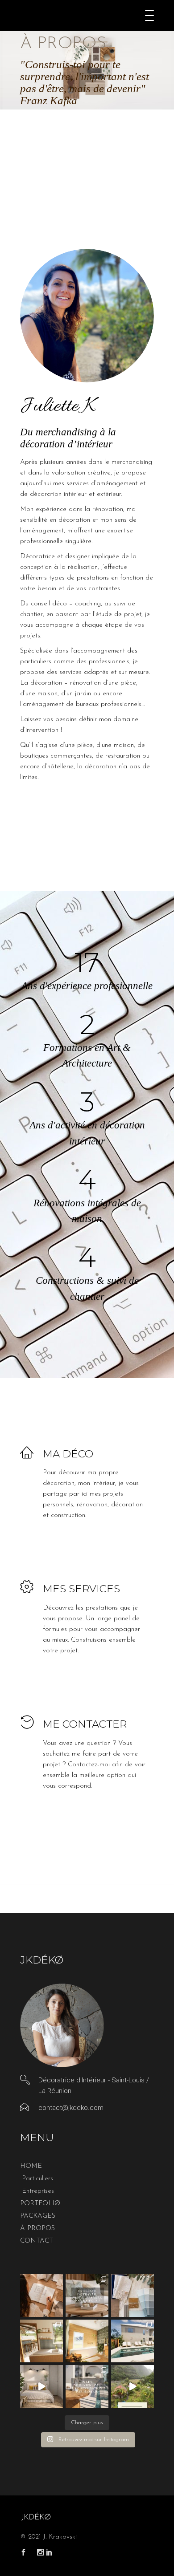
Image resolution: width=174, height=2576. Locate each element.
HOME (31, 2166)
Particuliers (37, 2179)
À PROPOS (37, 2229)
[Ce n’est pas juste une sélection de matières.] (133, 2296)
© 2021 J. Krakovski (48, 2537)
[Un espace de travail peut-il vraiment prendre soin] (87, 2296)
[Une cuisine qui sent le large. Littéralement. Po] (41, 2341)
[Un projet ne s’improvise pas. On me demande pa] (41, 2386)
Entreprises (38, 2191)
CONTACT (37, 2241)
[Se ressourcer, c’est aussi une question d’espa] (87, 2341)
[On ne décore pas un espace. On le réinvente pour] (133, 2341)
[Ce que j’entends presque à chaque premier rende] (41, 2296)
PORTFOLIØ (40, 2204)
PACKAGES (38, 2216)
